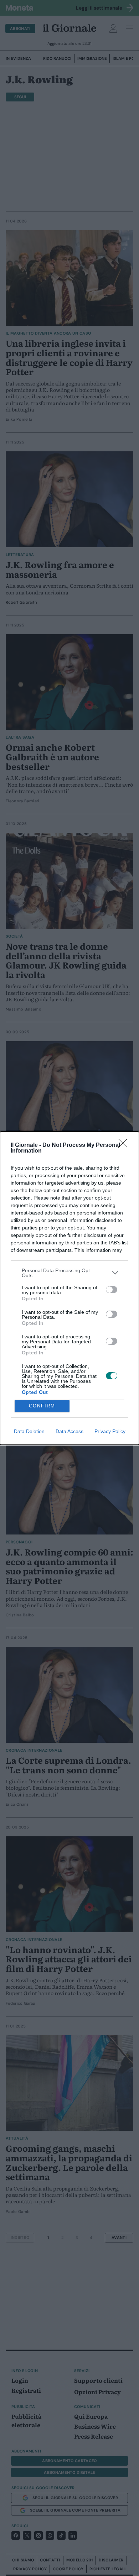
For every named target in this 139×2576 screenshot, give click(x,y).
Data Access (69, 1431)
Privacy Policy (110, 1431)
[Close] (125, 1145)
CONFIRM (42, 1406)
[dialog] (69, 1288)
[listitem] (69, 1273)
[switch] (112, 1290)
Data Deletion (29, 1431)
